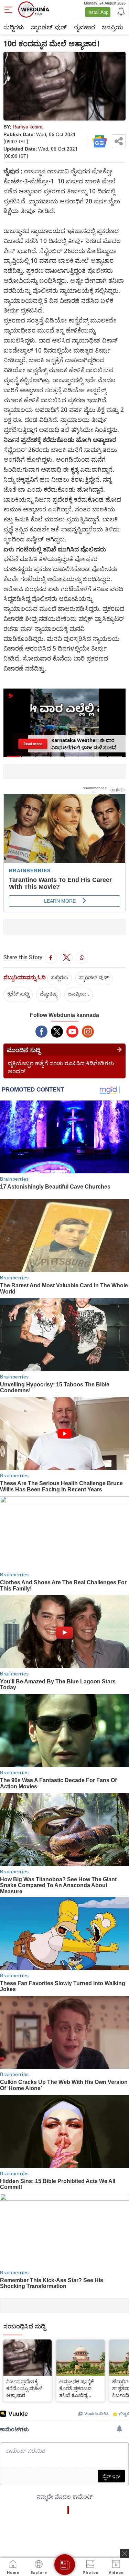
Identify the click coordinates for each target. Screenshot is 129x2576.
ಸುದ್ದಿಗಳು (14, 27)
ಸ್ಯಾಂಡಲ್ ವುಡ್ (49, 27)
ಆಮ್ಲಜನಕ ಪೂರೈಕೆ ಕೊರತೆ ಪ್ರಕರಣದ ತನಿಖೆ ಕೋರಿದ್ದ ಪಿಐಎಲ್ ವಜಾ (77, 2388)
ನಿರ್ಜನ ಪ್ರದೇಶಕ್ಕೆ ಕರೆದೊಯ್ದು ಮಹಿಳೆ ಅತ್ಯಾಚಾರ (24, 2388)
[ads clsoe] (125, 2554)
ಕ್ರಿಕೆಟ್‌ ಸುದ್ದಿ (18, 993)
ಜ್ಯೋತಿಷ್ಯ (49, 993)
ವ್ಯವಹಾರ (84, 27)
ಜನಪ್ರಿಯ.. (79, 993)
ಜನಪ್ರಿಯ (113, 27)
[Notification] (120, 11)
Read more (33, 744)
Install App (98, 12)
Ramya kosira (28, 127)
